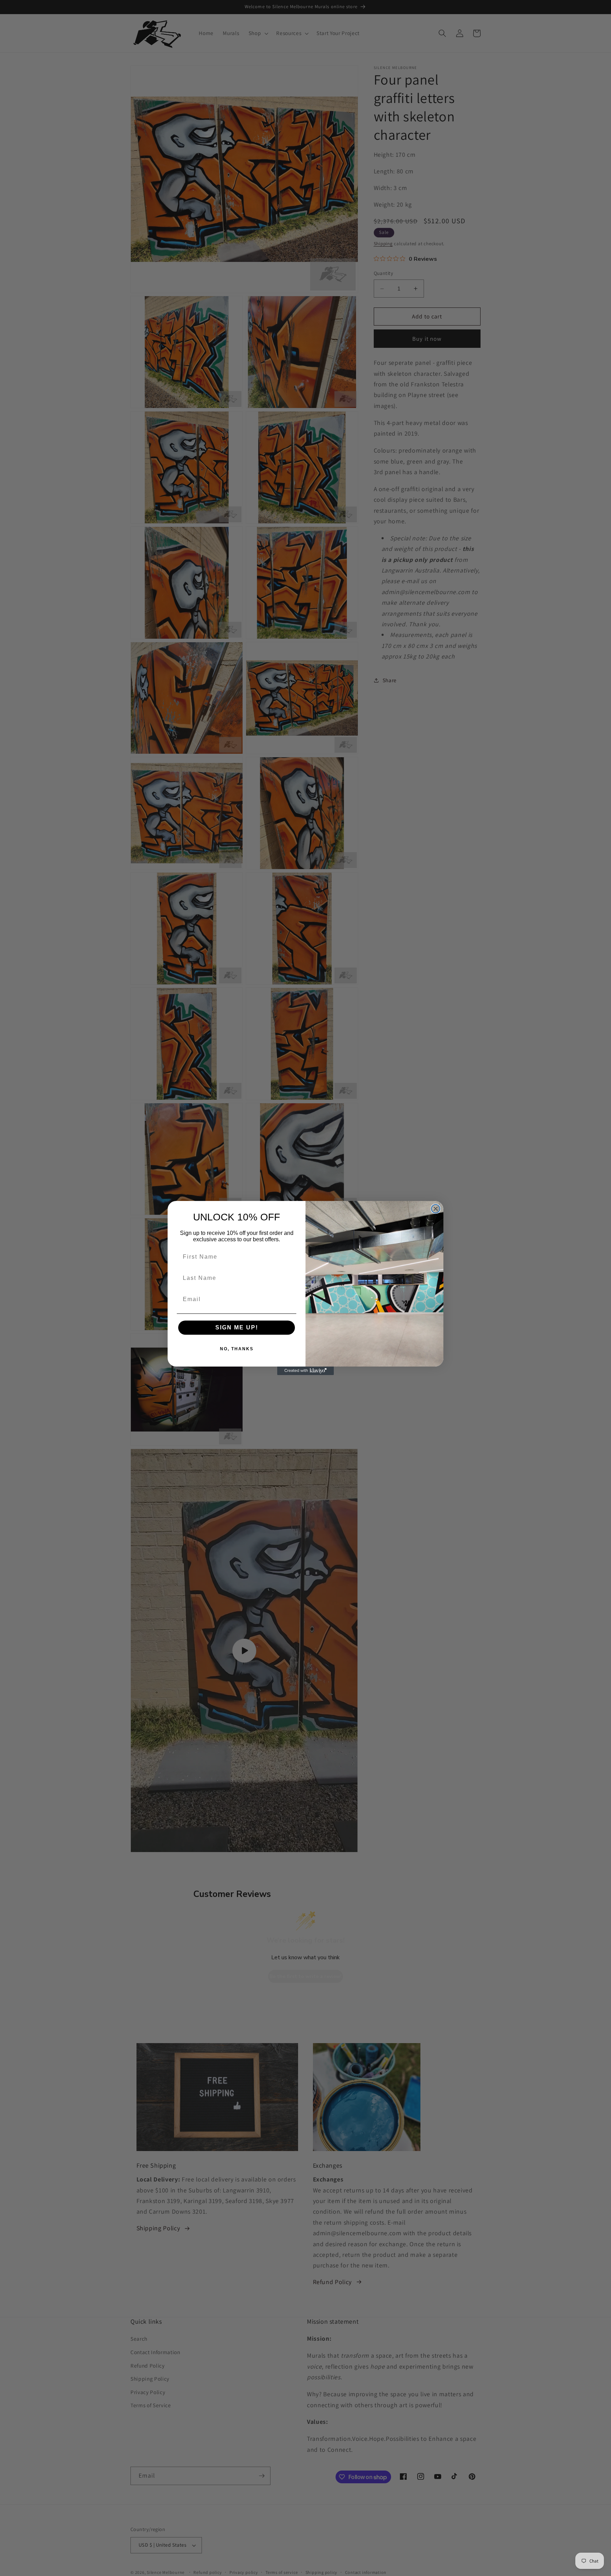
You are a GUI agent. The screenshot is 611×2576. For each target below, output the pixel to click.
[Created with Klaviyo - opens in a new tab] (305, 1371)
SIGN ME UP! (237, 1327)
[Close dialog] (436, 1209)
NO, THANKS (237, 1349)
